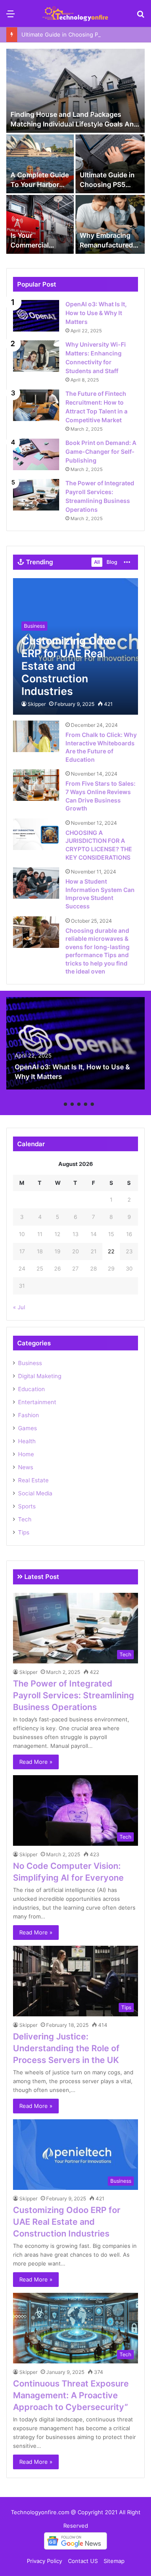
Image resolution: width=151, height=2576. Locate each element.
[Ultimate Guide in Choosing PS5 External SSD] (110, 164)
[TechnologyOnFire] (75, 13)
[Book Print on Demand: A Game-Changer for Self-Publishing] (36, 454)
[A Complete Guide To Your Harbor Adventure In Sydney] (40, 164)
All (97, 562)
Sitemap (114, 2561)
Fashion (29, 1415)
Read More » (36, 1762)
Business (30, 1363)
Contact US (83, 2561)
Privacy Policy (44, 2561)
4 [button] (79, 1104)
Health (27, 1441)
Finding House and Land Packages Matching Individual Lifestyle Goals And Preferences (74, 124)
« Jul (19, 1307)
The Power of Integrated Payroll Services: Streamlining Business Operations (74, 1695)
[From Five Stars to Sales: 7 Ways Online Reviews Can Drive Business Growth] (36, 785)
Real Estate (33, 1480)
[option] (75, 152)
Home (26, 1454)
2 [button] (65, 1104)
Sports (27, 1506)
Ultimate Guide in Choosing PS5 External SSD (81, 34)
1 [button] (59, 1104)
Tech (25, 1519)
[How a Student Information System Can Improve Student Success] (36, 883)
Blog (112, 562)
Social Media (35, 1493)
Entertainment (37, 1402)
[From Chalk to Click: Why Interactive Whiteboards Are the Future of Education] (36, 736)
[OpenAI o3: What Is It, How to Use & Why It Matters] (36, 316)
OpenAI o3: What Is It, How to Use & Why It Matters (96, 313)
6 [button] (92, 1104)
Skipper (37, 704)
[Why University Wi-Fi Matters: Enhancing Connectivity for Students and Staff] (36, 356)
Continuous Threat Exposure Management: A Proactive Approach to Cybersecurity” (71, 2395)
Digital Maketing (40, 1376)
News (26, 1467)
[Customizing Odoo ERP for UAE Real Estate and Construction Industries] (75, 646)
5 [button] (86, 1104)
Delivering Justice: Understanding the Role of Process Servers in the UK (66, 2048)
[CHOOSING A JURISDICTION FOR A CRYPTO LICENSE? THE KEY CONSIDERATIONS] (36, 834)
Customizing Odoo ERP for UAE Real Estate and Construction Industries (67, 2222)
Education (31, 1389)
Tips (24, 1532)
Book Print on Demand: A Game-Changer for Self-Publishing (101, 451)
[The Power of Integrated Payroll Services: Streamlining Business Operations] (36, 495)
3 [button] (72, 1104)
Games (27, 1428)
